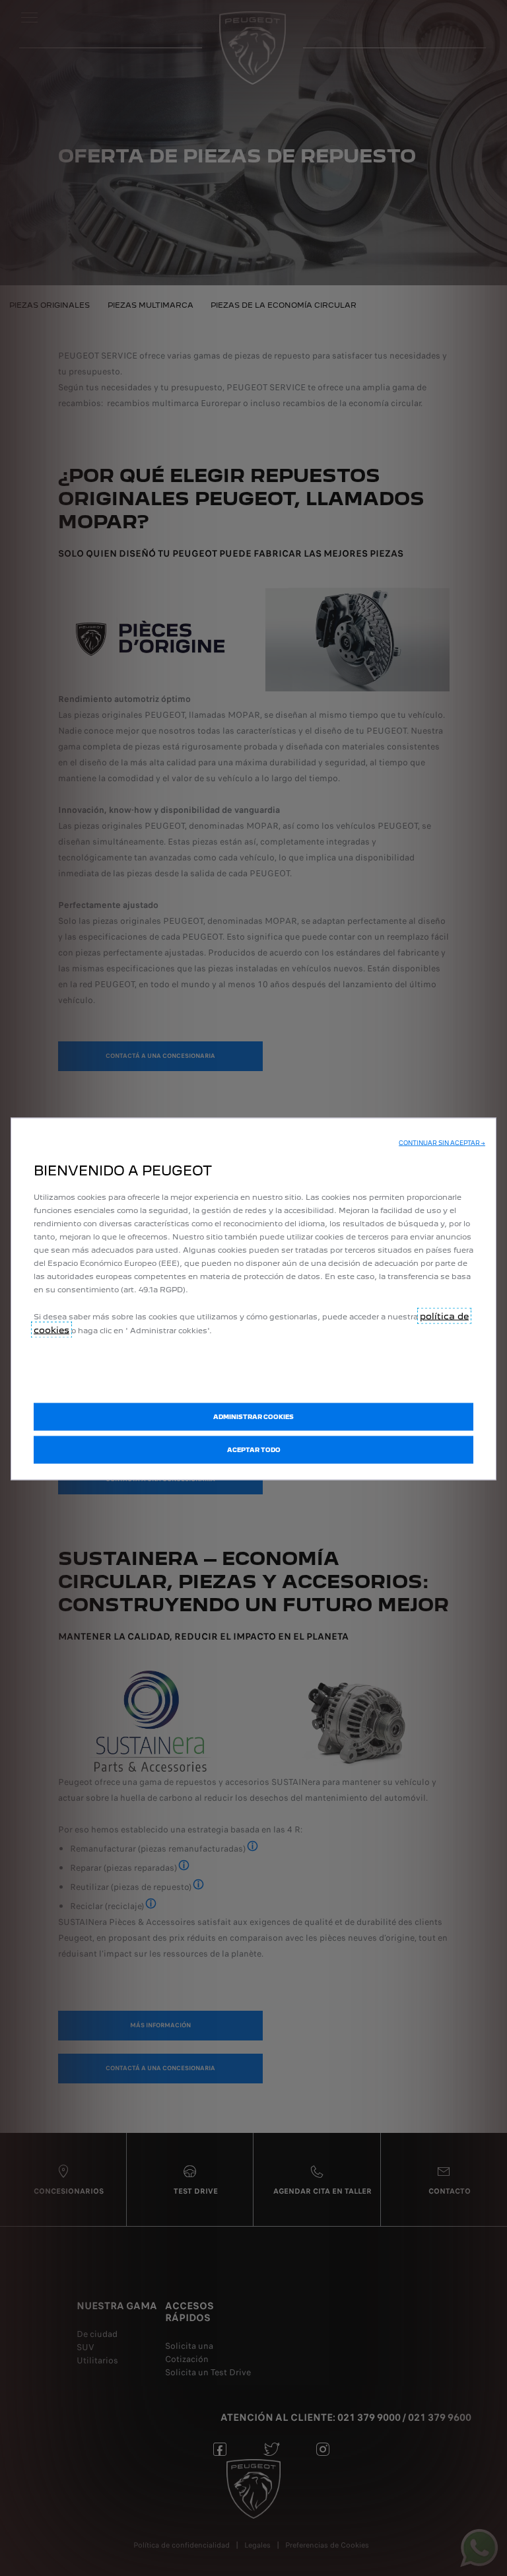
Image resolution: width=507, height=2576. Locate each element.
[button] (442, 1142)
